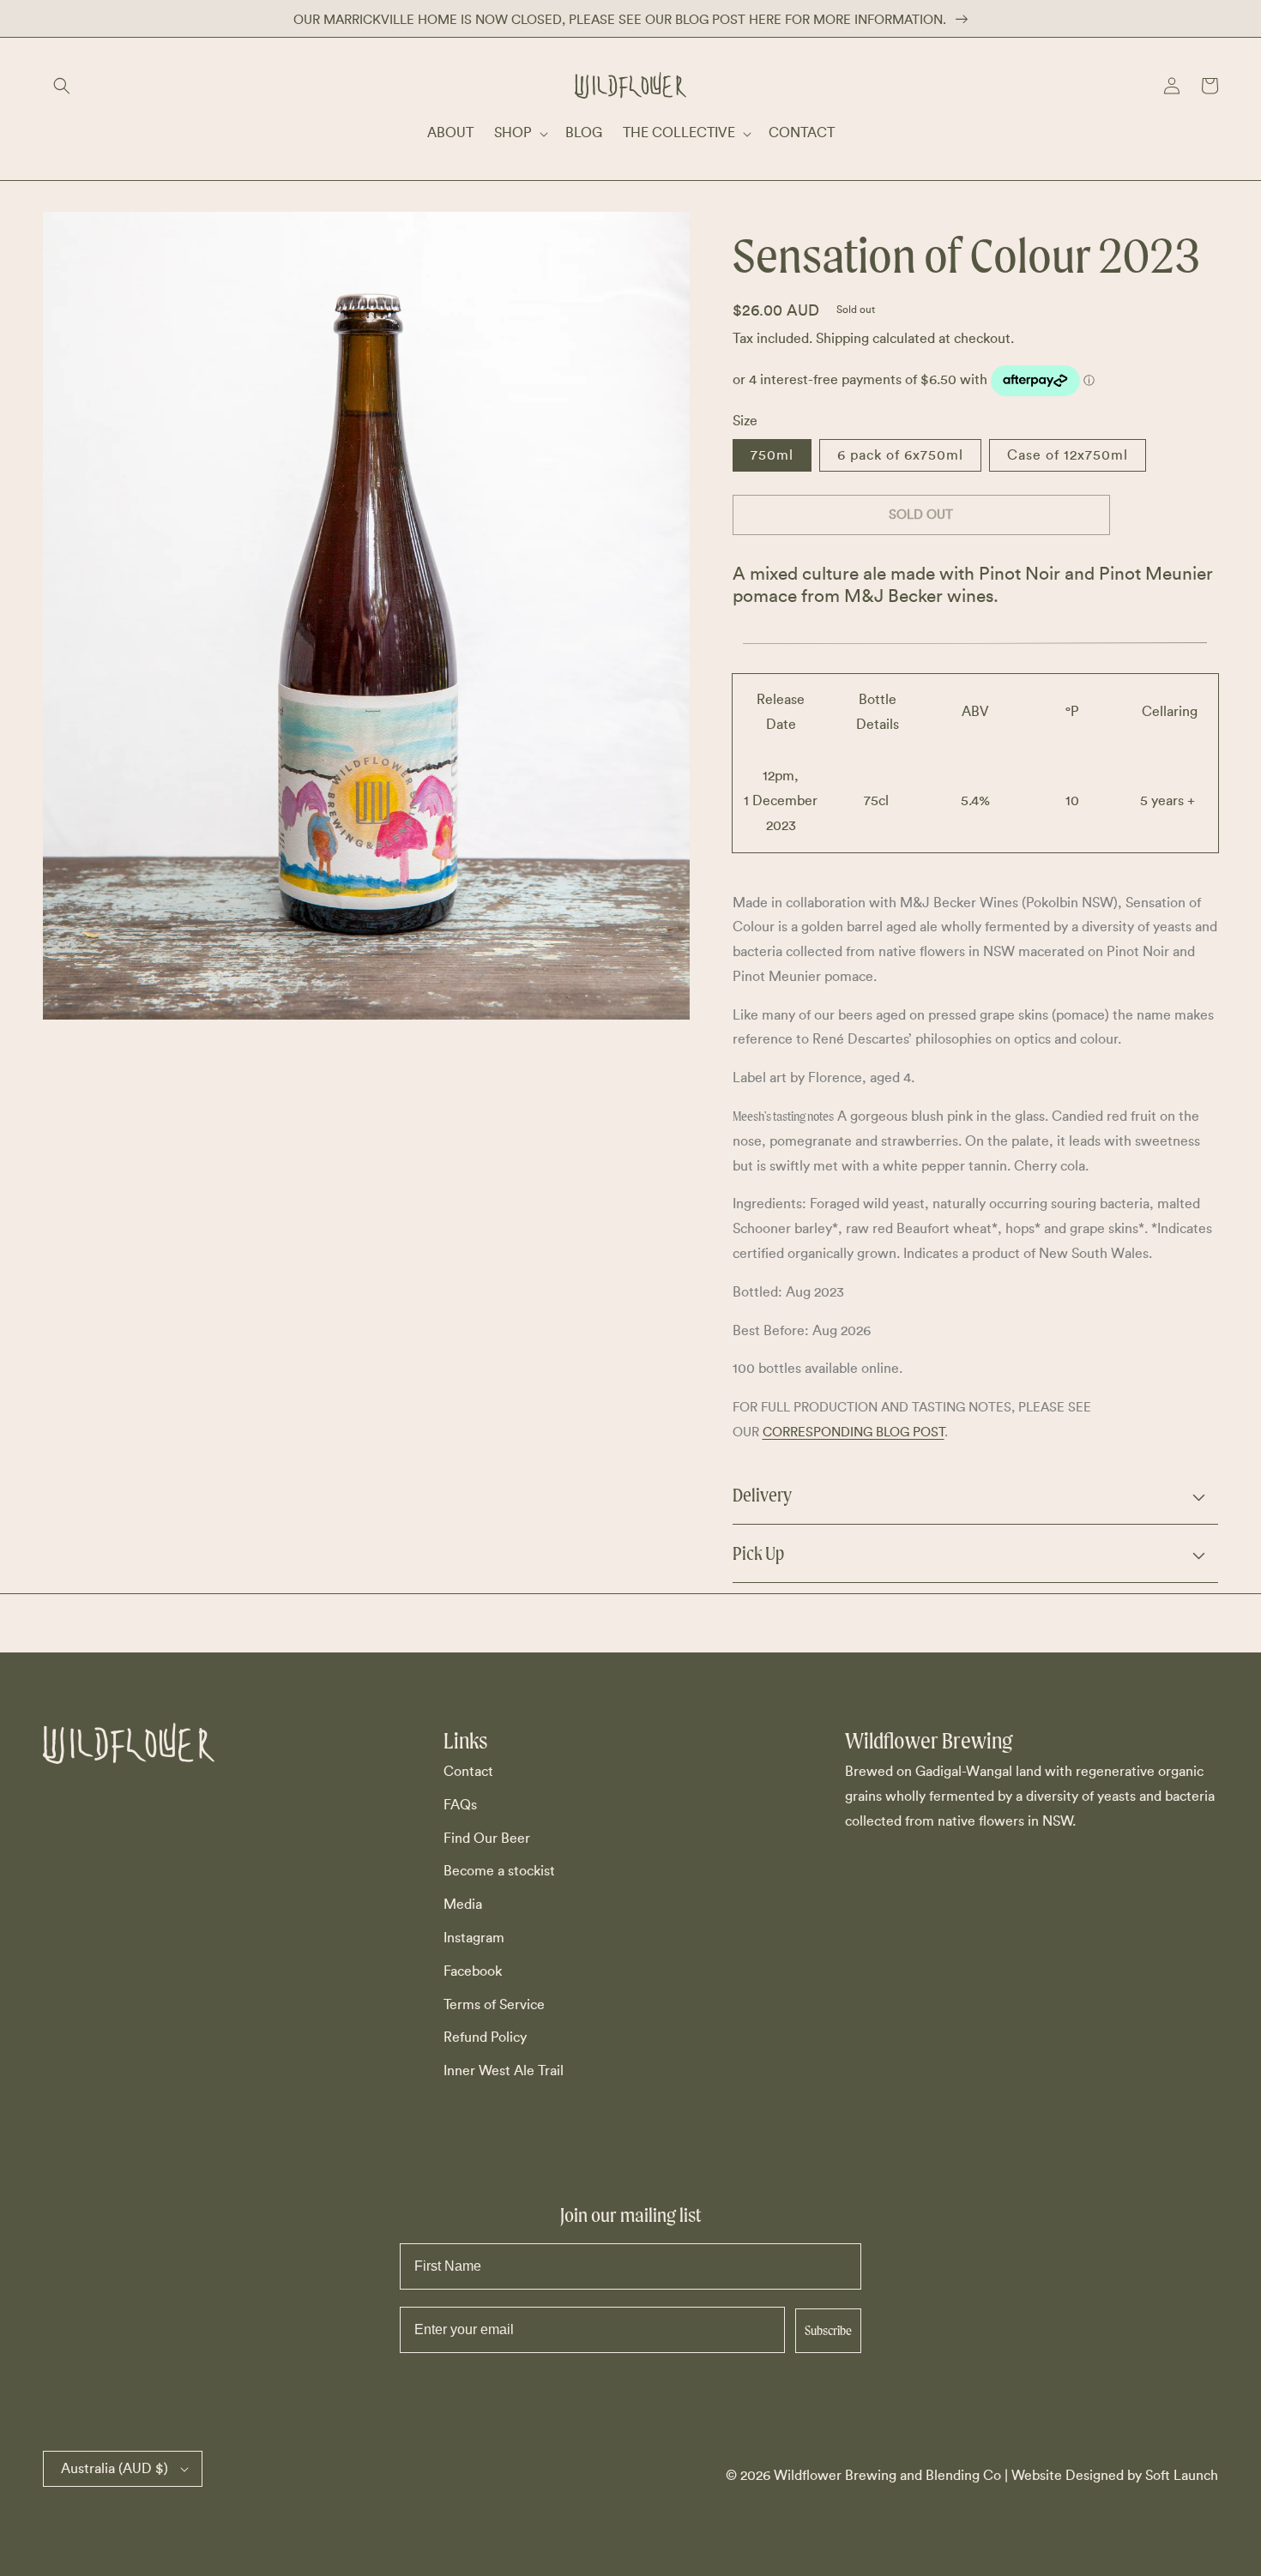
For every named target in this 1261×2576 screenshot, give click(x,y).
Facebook (473, 1971)
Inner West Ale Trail (504, 2071)
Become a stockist (499, 1871)
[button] (62, 86)
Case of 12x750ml (1068, 455)
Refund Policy (485, 2037)
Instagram (474, 1938)
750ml (772, 455)
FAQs (460, 1805)
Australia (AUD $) (115, 2469)
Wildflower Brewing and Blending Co (887, 2476)
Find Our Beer (487, 1839)
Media (463, 1905)
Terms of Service (494, 2005)
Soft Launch (1182, 2476)
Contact (468, 1772)
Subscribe (828, 2330)
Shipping (842, 339)
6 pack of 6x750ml (900, 455)
